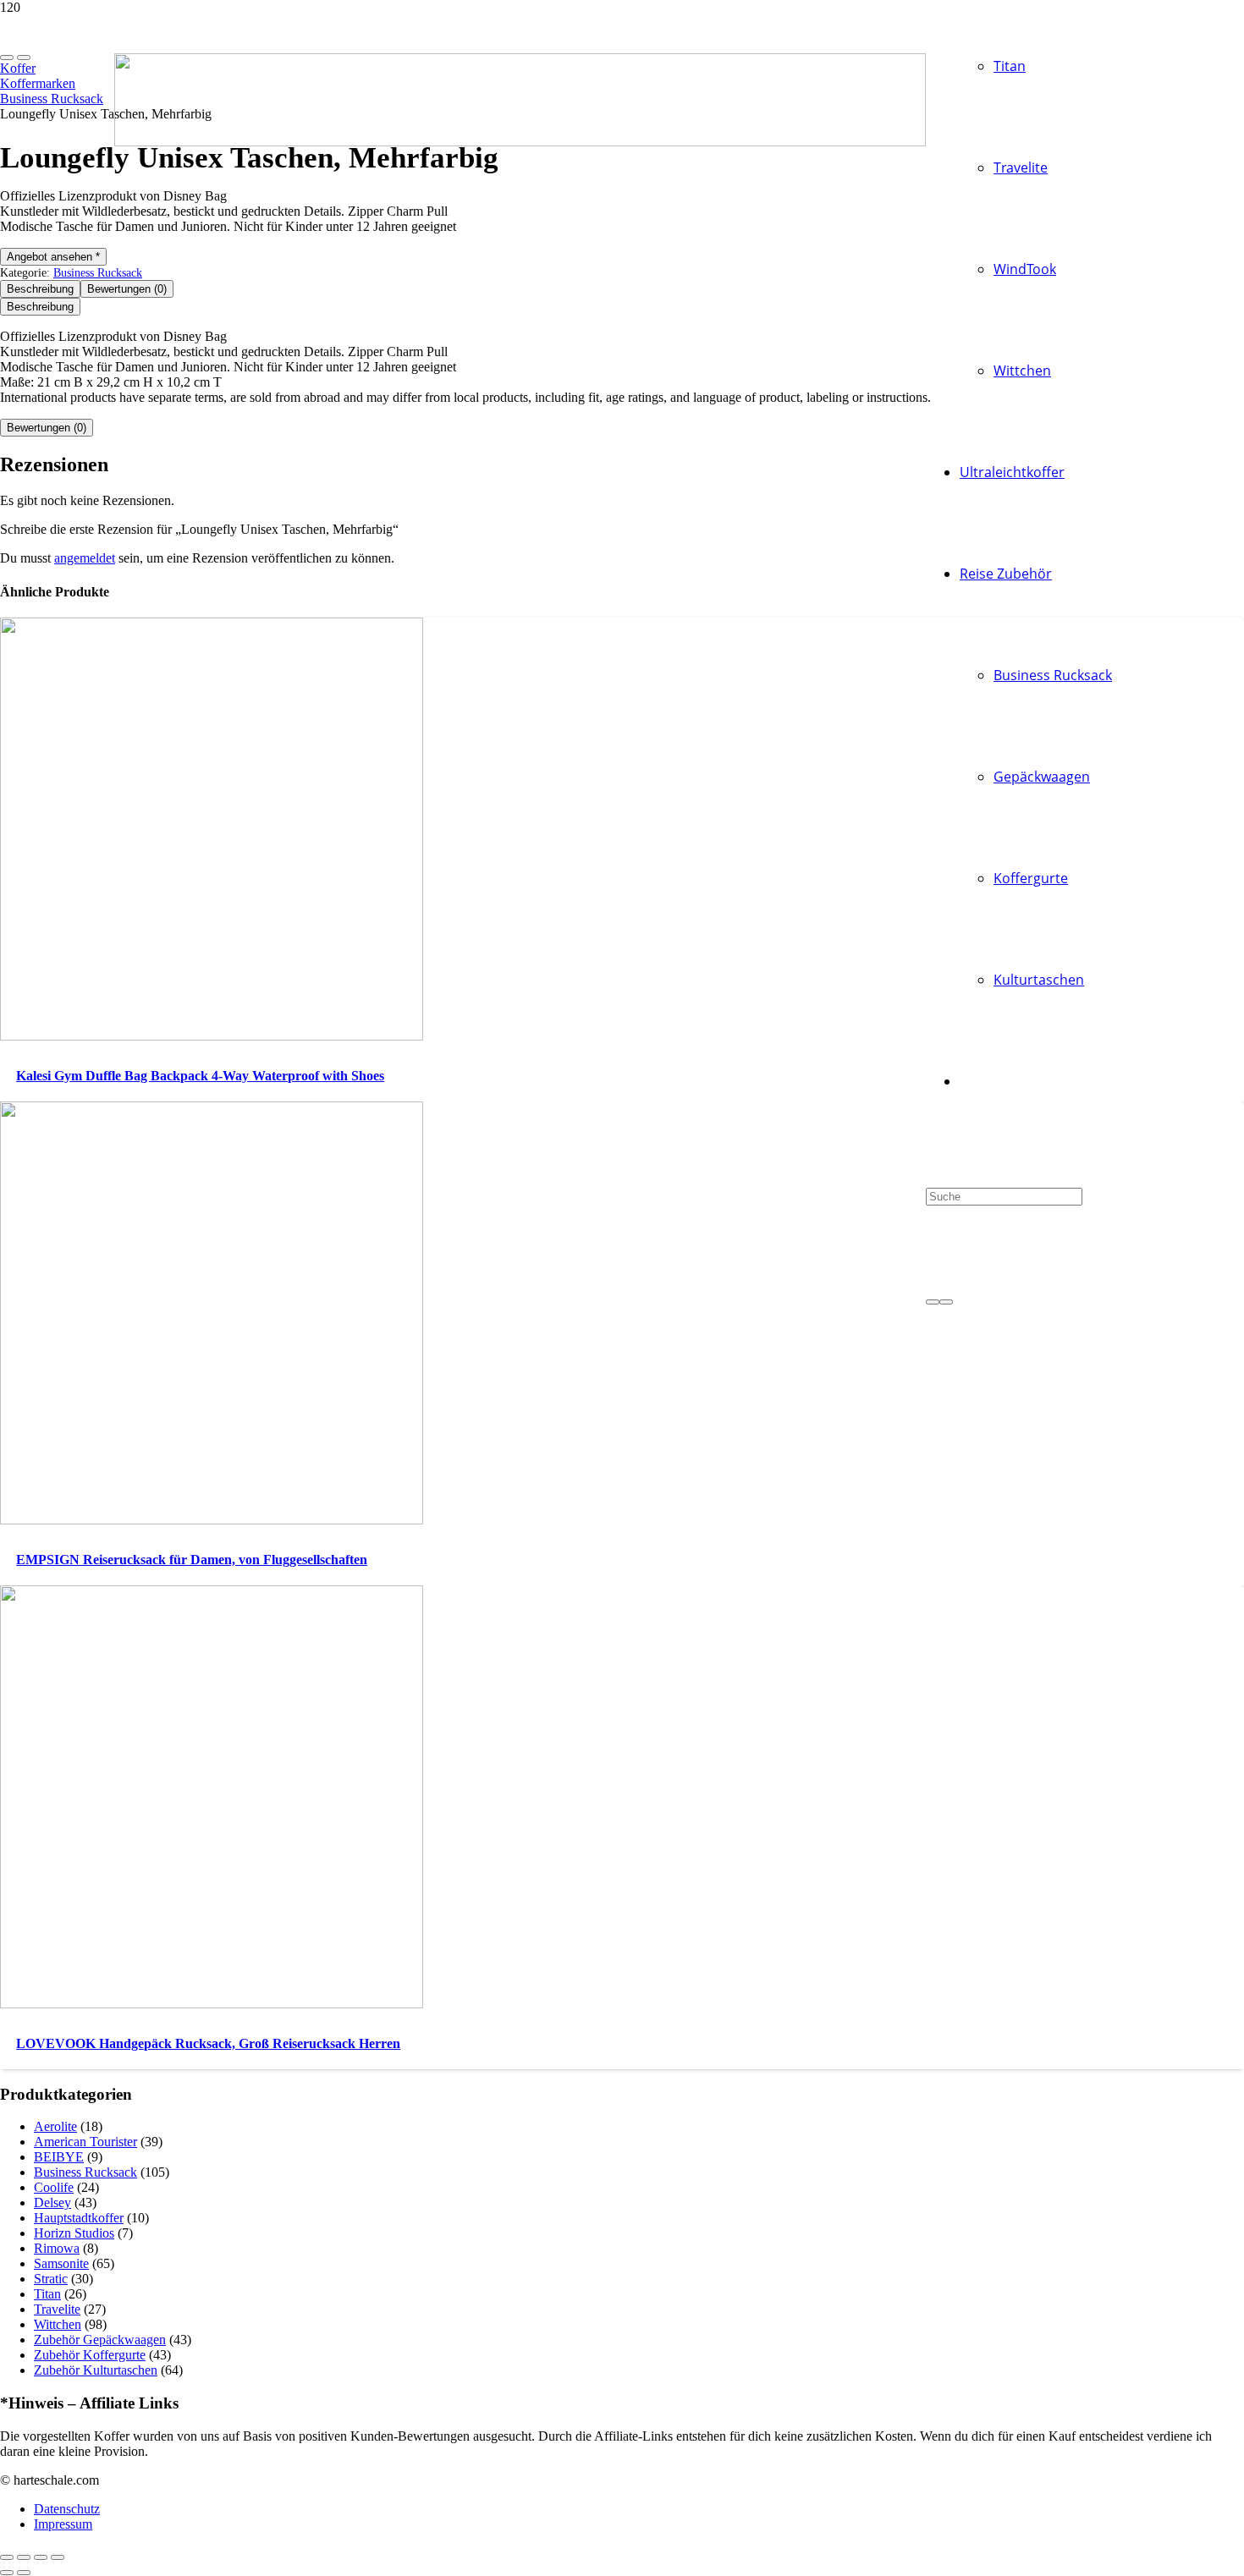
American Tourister (85, 2142)
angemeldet (85, 558)
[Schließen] (946, 1302)
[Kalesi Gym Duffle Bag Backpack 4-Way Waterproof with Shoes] (212, 1036)
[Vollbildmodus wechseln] (24, 2557)
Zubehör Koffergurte (90, 2355)
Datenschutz (67, 2509)
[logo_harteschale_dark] (520, 142)
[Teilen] (41, 2557)
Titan (47, 2294)
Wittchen (58, 2324)
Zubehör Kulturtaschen (96, 2370)
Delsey (52, 2203)
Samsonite (61, 2263)
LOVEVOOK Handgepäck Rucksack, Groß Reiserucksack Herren (208, 2043)
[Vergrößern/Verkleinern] (7, 2557)
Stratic (51, 2279)
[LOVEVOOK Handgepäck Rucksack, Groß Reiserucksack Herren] (212, 2004)
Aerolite (55, 2126)
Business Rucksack (98, 272)
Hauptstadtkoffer (79, 2218)
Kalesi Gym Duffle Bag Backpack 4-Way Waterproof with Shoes (200, 1076)
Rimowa (57, 2248)
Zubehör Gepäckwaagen (100, 2340)
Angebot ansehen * (53, 257)
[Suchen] (933, 1302)
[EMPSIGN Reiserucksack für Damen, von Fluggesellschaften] (212, 1520)
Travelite (57, 2309)
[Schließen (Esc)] (58, 2557)
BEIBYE (59, 2157)
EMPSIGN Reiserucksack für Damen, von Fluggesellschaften (192, 1560)
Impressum (63, 2524)
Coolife (54, 2187)
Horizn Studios (74, 2233)
